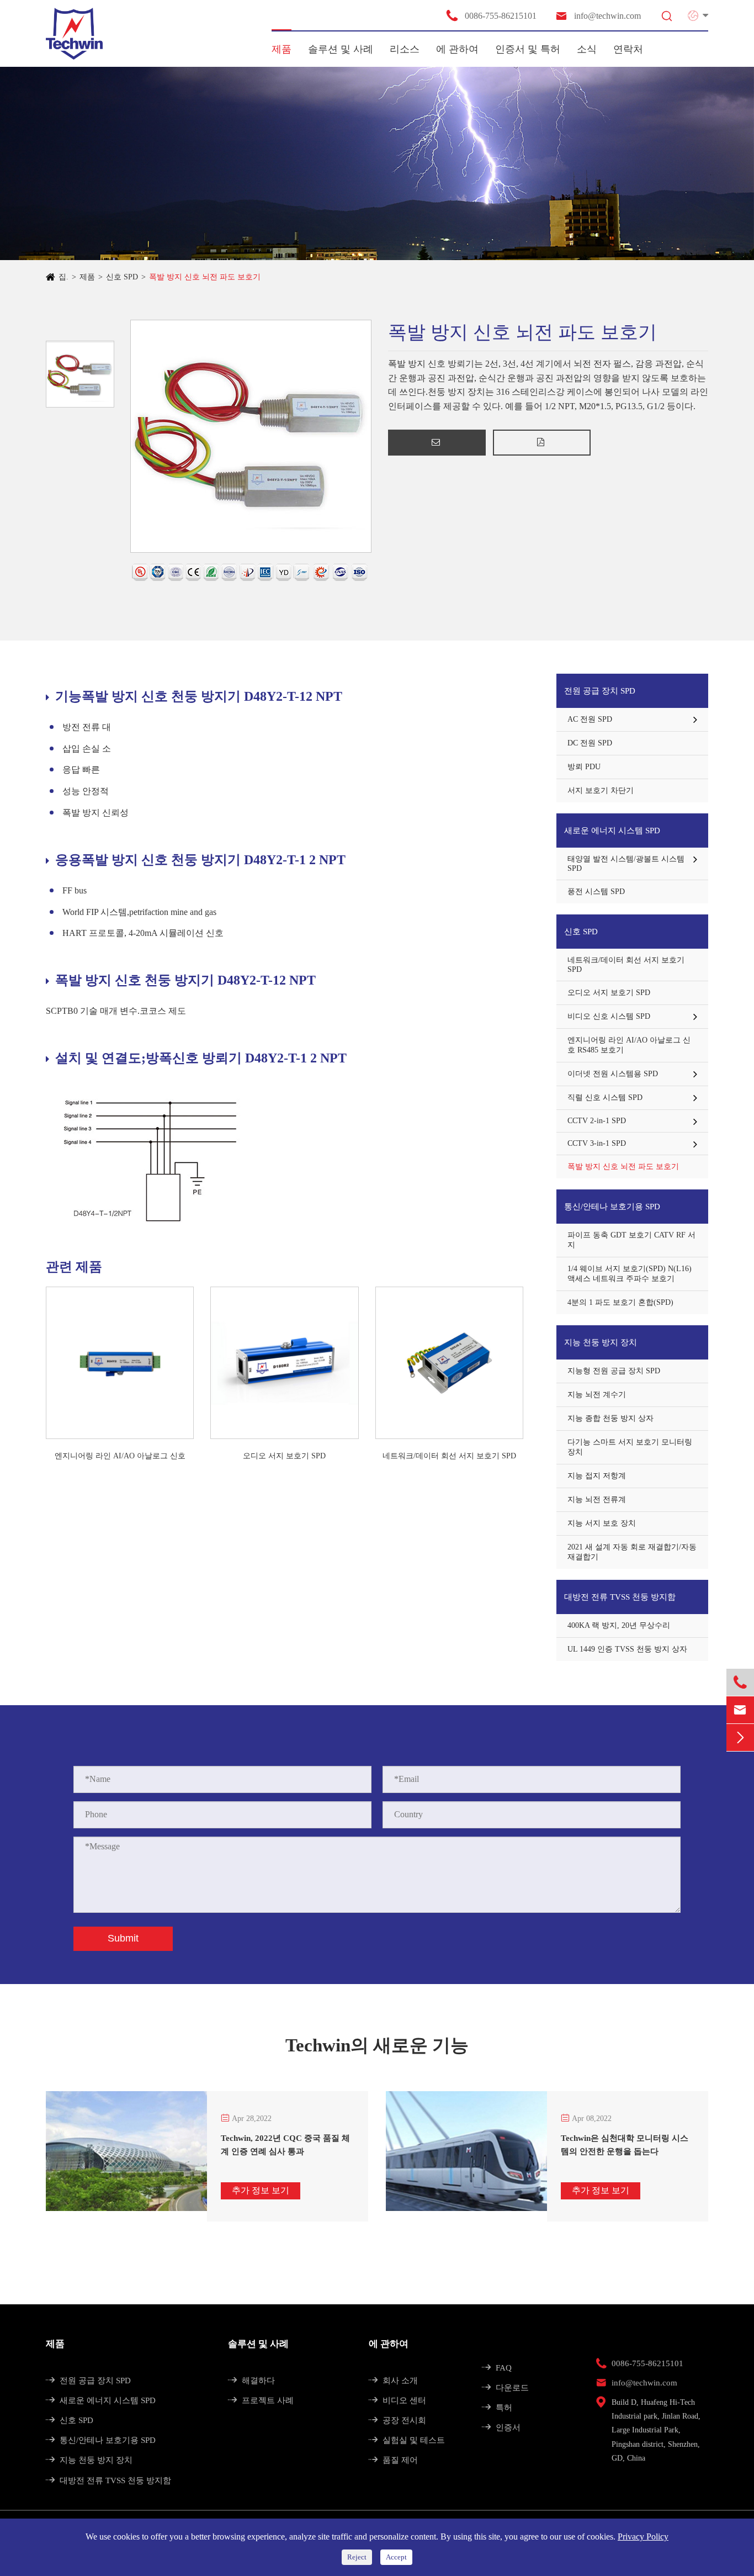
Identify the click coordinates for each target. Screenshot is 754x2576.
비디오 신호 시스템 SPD (609, 1016)
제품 (282, 49)
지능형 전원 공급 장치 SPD (614, 1371)
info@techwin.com (598, 16)
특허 (497, 2408)
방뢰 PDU (584, 767)
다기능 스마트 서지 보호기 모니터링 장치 (630, 1447)
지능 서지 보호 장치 (602, 1523)
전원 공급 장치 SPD (600, 691)
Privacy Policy (643, 2537)
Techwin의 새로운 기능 (377, 2045)
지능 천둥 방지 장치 (601, 1342)
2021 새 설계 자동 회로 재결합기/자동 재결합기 (632, 1552)
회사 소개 (393, 2381)
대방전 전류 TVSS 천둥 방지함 (620, 1597)
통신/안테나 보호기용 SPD (612, 1207)
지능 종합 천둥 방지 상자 (610, 1418)
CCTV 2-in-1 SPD (597, 1121)
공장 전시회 (397, 2420)
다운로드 (505, 2388)
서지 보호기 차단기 (601, 790)
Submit (123, 1938)
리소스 (405, 49)
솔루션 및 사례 (341, 49)
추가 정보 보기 (261, 2190)
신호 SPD (122, 277)
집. (63, 277)
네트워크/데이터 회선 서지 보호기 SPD (449, 1456)
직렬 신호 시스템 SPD (605, 1097)
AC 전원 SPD (590, 719)
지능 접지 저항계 (597, 1476)
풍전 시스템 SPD (596, 892)
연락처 (628, 49)
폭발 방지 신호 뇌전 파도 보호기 (205, 277)
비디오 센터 (397, 2400)
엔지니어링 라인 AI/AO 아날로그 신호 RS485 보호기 (120, 1457)
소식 (587, 49)
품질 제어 (393, 2460)
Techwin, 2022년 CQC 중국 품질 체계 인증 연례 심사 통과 (285, 2145)
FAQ (497, 2368)
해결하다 (251, 2381)
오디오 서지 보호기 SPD (284, 1456)
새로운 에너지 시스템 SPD (612, 831)
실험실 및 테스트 (407, 2440)
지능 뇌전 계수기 (597, 1395)
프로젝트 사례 (261, 2400)
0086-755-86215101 (491, 15)
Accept (396, 2557)
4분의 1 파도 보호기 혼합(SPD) (620, 1302)
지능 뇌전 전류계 (597, 1499)
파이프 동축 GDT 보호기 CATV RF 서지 (631, 1240)
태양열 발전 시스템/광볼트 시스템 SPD (626, 864)
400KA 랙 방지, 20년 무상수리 (619, 1625)
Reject (357, 2557)
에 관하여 (457, 49)
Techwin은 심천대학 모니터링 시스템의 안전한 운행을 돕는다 (625, 2145)
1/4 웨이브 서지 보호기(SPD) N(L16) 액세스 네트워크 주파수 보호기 (630, 1274)
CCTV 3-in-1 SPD (597, 1143)
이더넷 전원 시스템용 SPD (613, 1074)
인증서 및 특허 (528, 49)
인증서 (501, 2427)
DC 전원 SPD (590, 743)
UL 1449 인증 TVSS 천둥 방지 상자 (627, 1649)
